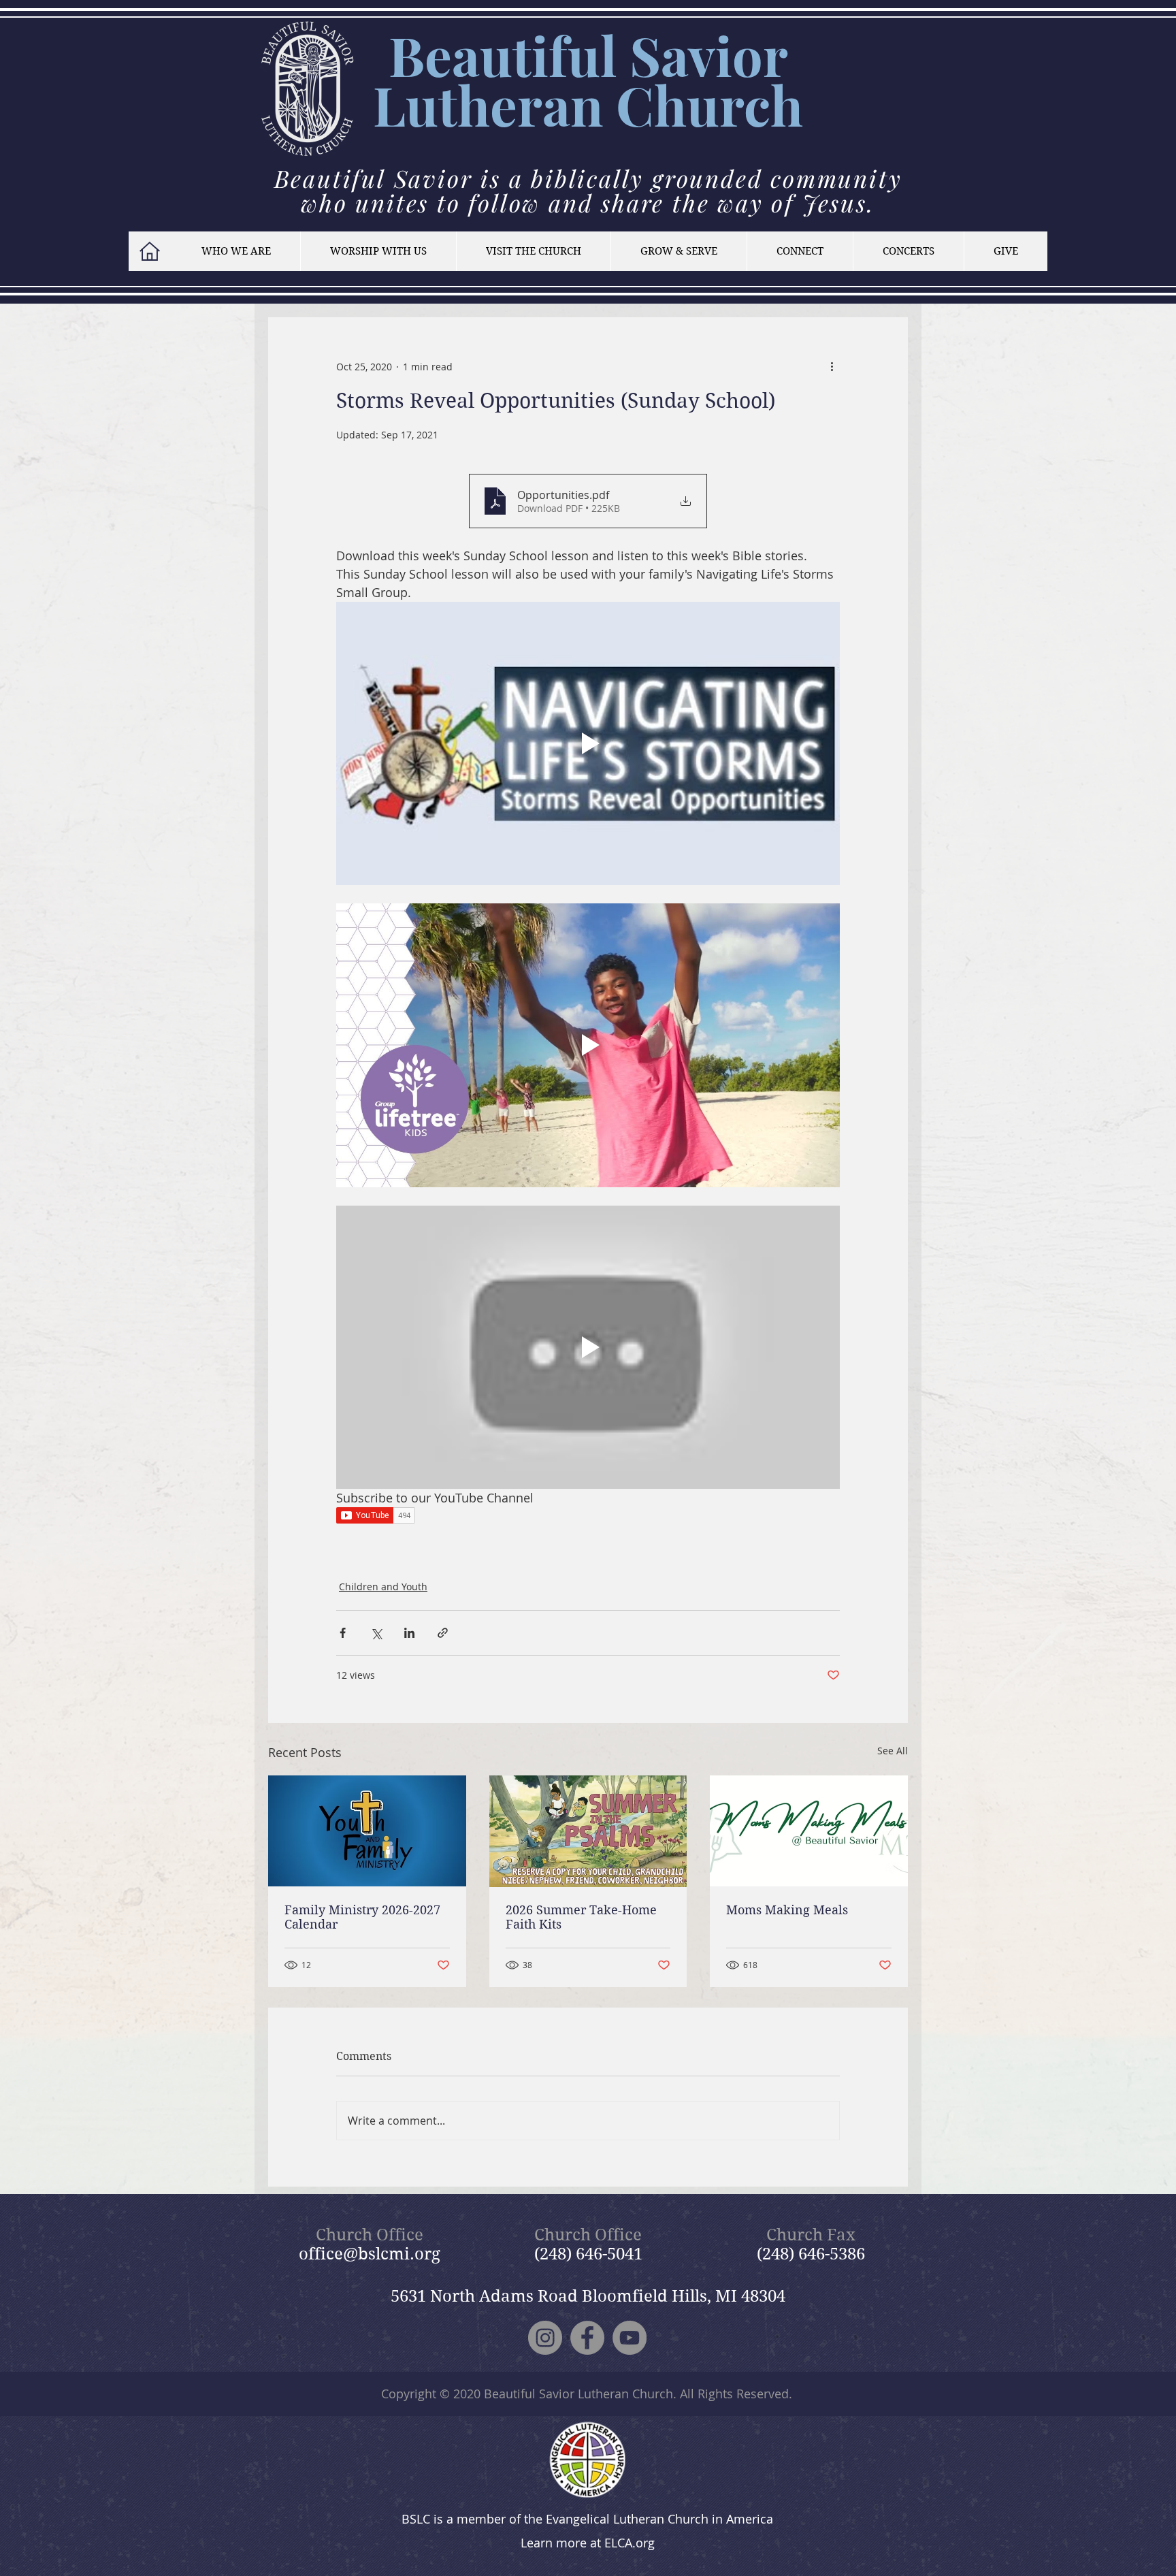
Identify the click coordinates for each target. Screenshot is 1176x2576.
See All (893, 1751)
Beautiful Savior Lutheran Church (578, 2394)
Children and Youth (383, 1587)
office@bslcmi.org (370, 2254)
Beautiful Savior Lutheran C (581, 80)
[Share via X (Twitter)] (376, 1633)
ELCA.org (630, 2543)
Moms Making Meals (787, 1910)
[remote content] (588, 1517)
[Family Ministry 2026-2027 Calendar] (367, 1831)
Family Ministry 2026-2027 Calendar (362, 1917)
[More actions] (832, 366)
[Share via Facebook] (343, 1633)
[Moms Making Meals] (809, 1831)
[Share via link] (443, 1633)
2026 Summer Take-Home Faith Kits (581, 1917)
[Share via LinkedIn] (409, 1633)
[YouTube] (630, 2338)
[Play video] (588, 743)
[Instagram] (545, 2338)
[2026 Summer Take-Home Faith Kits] (588, 1831)
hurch (729, 104)
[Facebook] (587, 2338)
